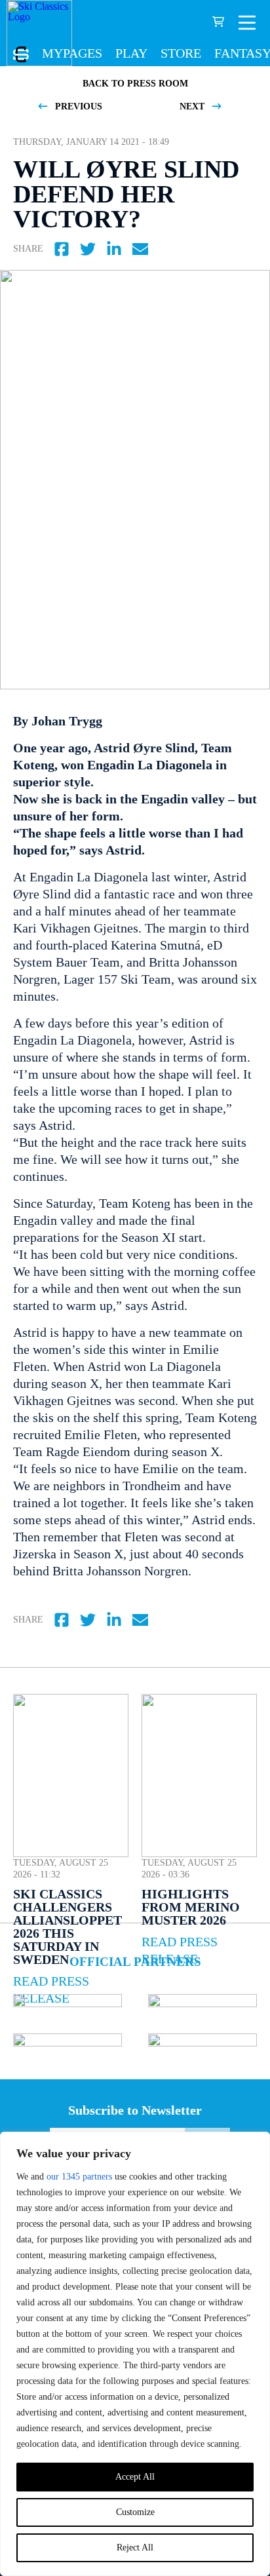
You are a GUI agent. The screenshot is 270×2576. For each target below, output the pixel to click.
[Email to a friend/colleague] (140, 249)
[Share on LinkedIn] (114, 249)
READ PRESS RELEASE (180, 1950)
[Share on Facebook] (62, 249)
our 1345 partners (79, 2177)
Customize (135, 2512)
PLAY (131, 53)
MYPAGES (72, 53)
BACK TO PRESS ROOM (135, 84)
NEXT (193, 106)
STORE (181, 53)
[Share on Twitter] (88, 249)
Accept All (135, 2477)
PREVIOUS (77, 106)
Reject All (135, 2547)
